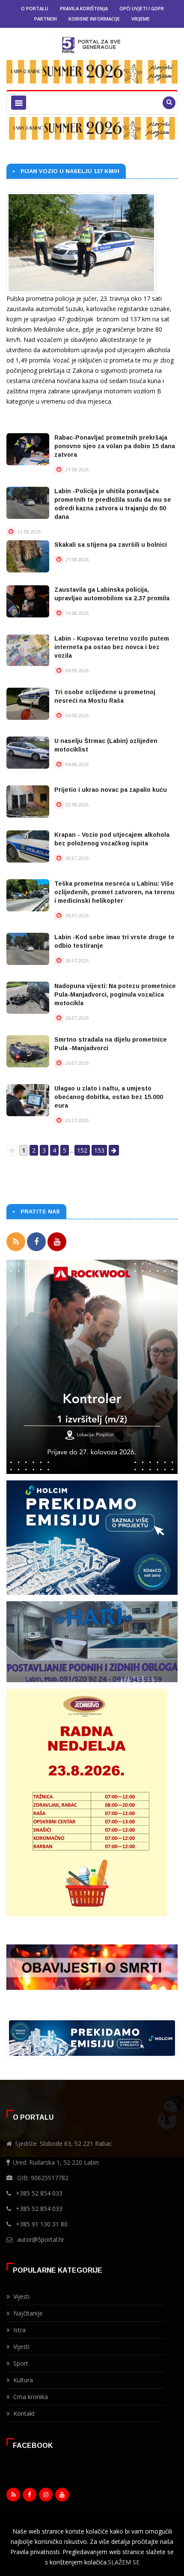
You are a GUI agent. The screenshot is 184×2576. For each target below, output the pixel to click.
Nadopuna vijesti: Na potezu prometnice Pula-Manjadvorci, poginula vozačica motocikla (115, 994)
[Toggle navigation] (19, 103)
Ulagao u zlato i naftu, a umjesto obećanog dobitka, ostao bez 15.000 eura (109, 1097)
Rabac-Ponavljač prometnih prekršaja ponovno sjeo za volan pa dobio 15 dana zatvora (115, 446)
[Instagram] (46, 2497)
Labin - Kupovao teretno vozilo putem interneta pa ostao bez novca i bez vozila (112, 647)
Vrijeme (141, 19)
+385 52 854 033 (39, 2193)
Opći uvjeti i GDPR (142, 8)
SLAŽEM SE (124, 2562)
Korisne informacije (94, 19)
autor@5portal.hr (41, 2239)
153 (99, 1150)
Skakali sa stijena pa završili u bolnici (111, 545)
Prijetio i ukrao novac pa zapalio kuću (111, 790)
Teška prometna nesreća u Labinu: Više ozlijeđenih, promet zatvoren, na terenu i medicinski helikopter (114, 892)
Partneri (46, 19)
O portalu (35, 8)
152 (82, 1150)
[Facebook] (36, 1242)
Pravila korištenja (84, 8)
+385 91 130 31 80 (42, 2224)
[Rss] (16, 1242)
